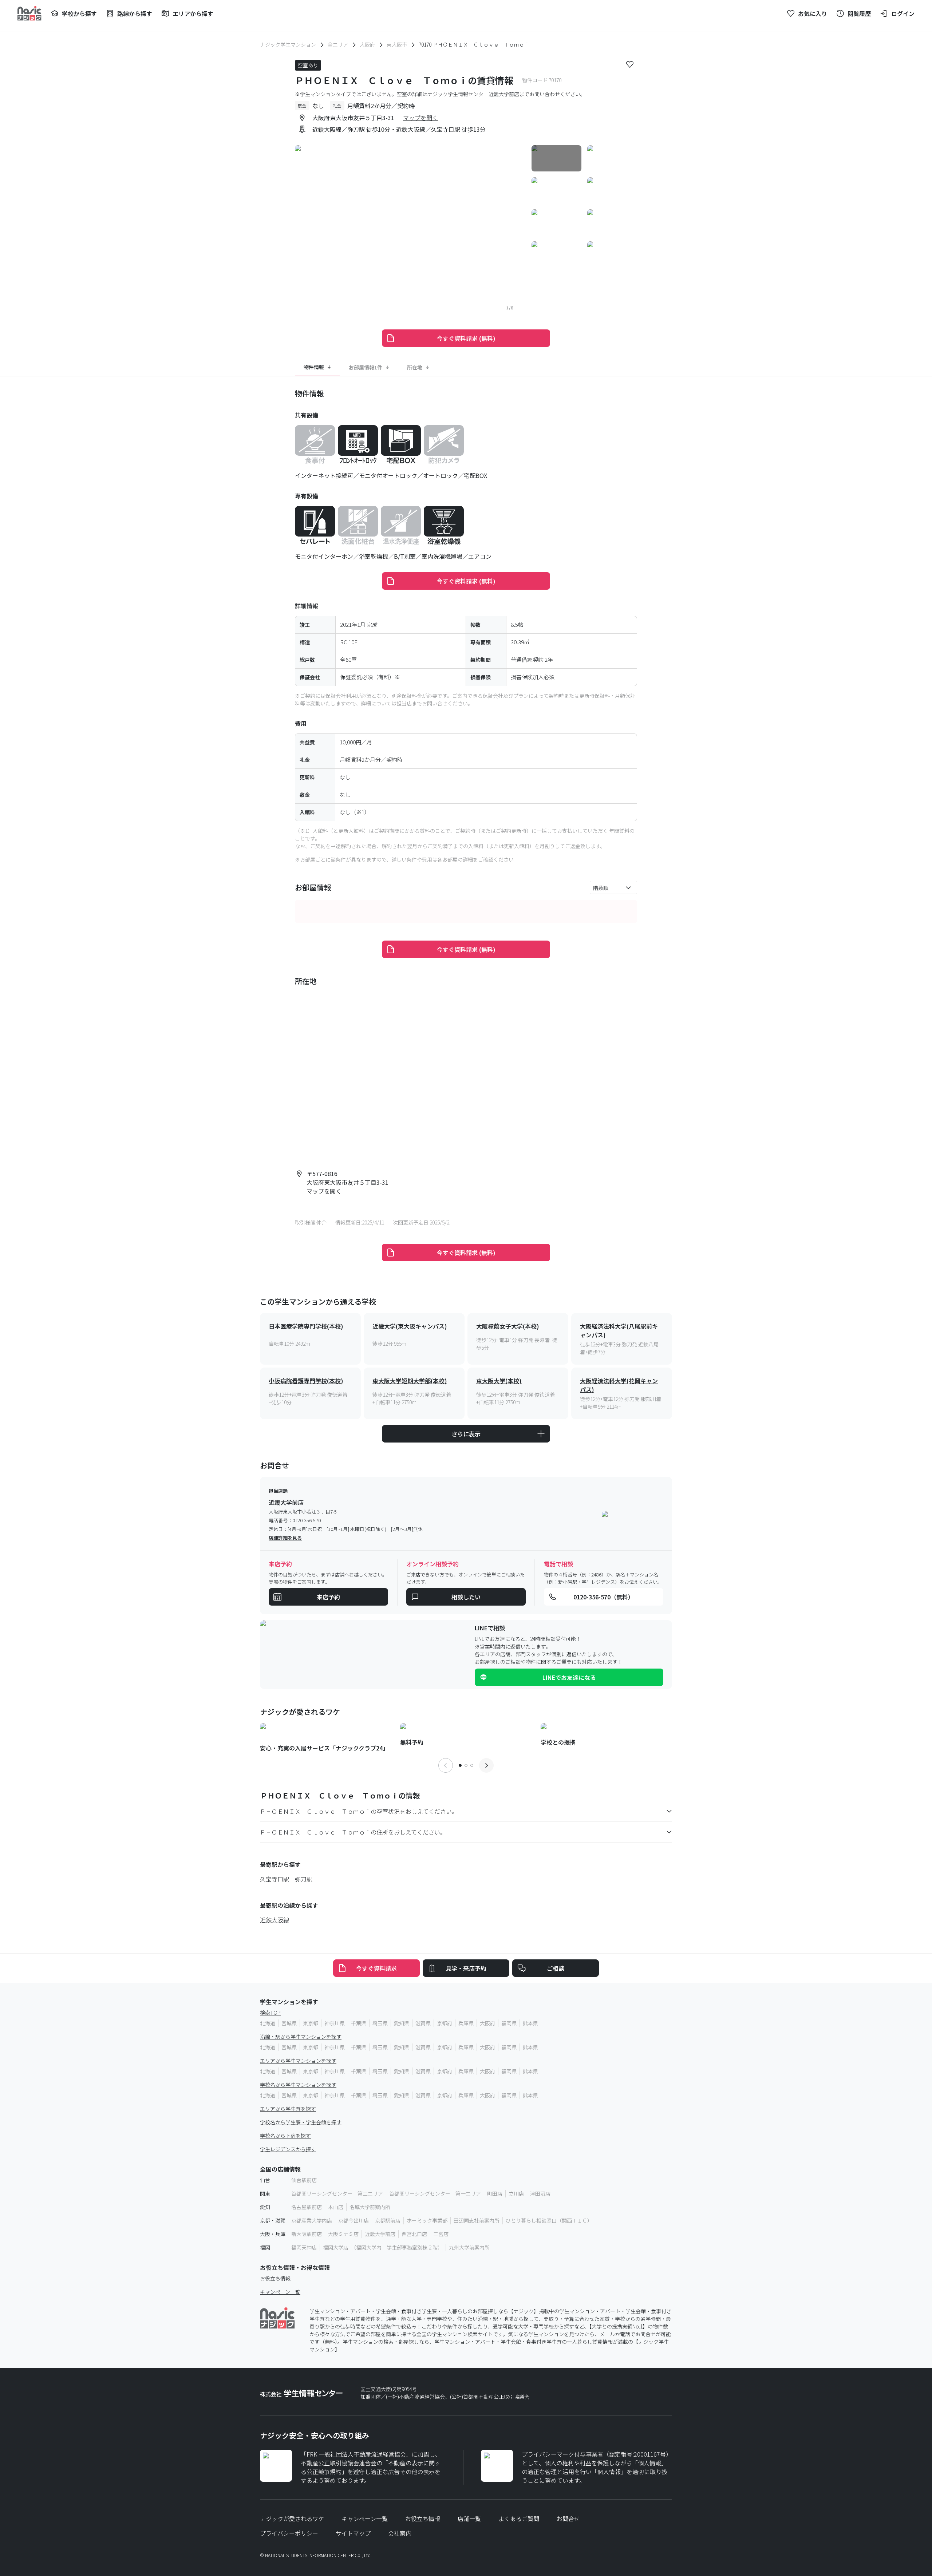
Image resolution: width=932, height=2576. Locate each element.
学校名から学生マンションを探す (298, 2085)
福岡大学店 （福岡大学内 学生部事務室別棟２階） (383, 2247)
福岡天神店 (304, 2247)
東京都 (311, 2023)
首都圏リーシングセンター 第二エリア (337, 2193)
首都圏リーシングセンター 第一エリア (435, 2193)
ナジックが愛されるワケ (292, 2518)
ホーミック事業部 (427, 2220)
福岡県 (509, 2023)
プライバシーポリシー (289, 2533)
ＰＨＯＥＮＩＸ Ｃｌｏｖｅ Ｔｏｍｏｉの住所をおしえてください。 (353, 1832)
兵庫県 (466, 2023)
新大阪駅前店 (307, 2234)
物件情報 (314, 367)
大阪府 (367, 44)
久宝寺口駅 (275, 1879)
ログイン (903, 13)
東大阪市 (397, 44)
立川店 (516, 2193)
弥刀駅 (304, 1879)
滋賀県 (423, 2023)
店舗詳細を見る (285, 1538)
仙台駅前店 (304, 2180)
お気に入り (813, 13)
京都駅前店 (388, 2220)
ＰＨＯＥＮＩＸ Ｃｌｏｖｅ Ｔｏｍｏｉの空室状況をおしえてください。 (359, 1811)
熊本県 (530, 2023)
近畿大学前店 (380, 2234)
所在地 (415, 367)
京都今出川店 (354, 2220)
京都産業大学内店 (312, 2220)
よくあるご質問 (519, 2518)
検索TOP (270, 2013)
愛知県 (402, 2023)
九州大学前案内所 (469, 2247)
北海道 (268, 2023)
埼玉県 (380, 2023)
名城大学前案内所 (370, 2207)
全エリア (338, 44)
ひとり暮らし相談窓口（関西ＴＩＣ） (549, 2220)
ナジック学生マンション (288, 44)
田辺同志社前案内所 (477, 2220)
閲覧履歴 (859, 13)
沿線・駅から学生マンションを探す (301, 2037)
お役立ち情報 (275, 2278)
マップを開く (420, 118)
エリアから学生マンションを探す (298, 2061)
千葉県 (359, 2023)
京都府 (445, 2023)
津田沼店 (540, 2193)
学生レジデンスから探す (288, 2149)
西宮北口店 (414, 2234)
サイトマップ (353, 2533)
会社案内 (400, 2533)
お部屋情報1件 (366, 367)
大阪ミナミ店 (343, 2234)
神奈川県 (335, 2023)
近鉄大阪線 (275, 1920)
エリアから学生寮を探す (288, 2109)
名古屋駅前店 (307, 2207)
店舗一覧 (469, 2518)
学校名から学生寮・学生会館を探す (301, 2122)
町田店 (495, 2193)
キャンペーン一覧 (280, 2292)
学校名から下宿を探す (285, 2136)
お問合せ (568, 2518)
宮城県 (289, 2023)
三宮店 (441, 2234)
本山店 (336, 2207)
